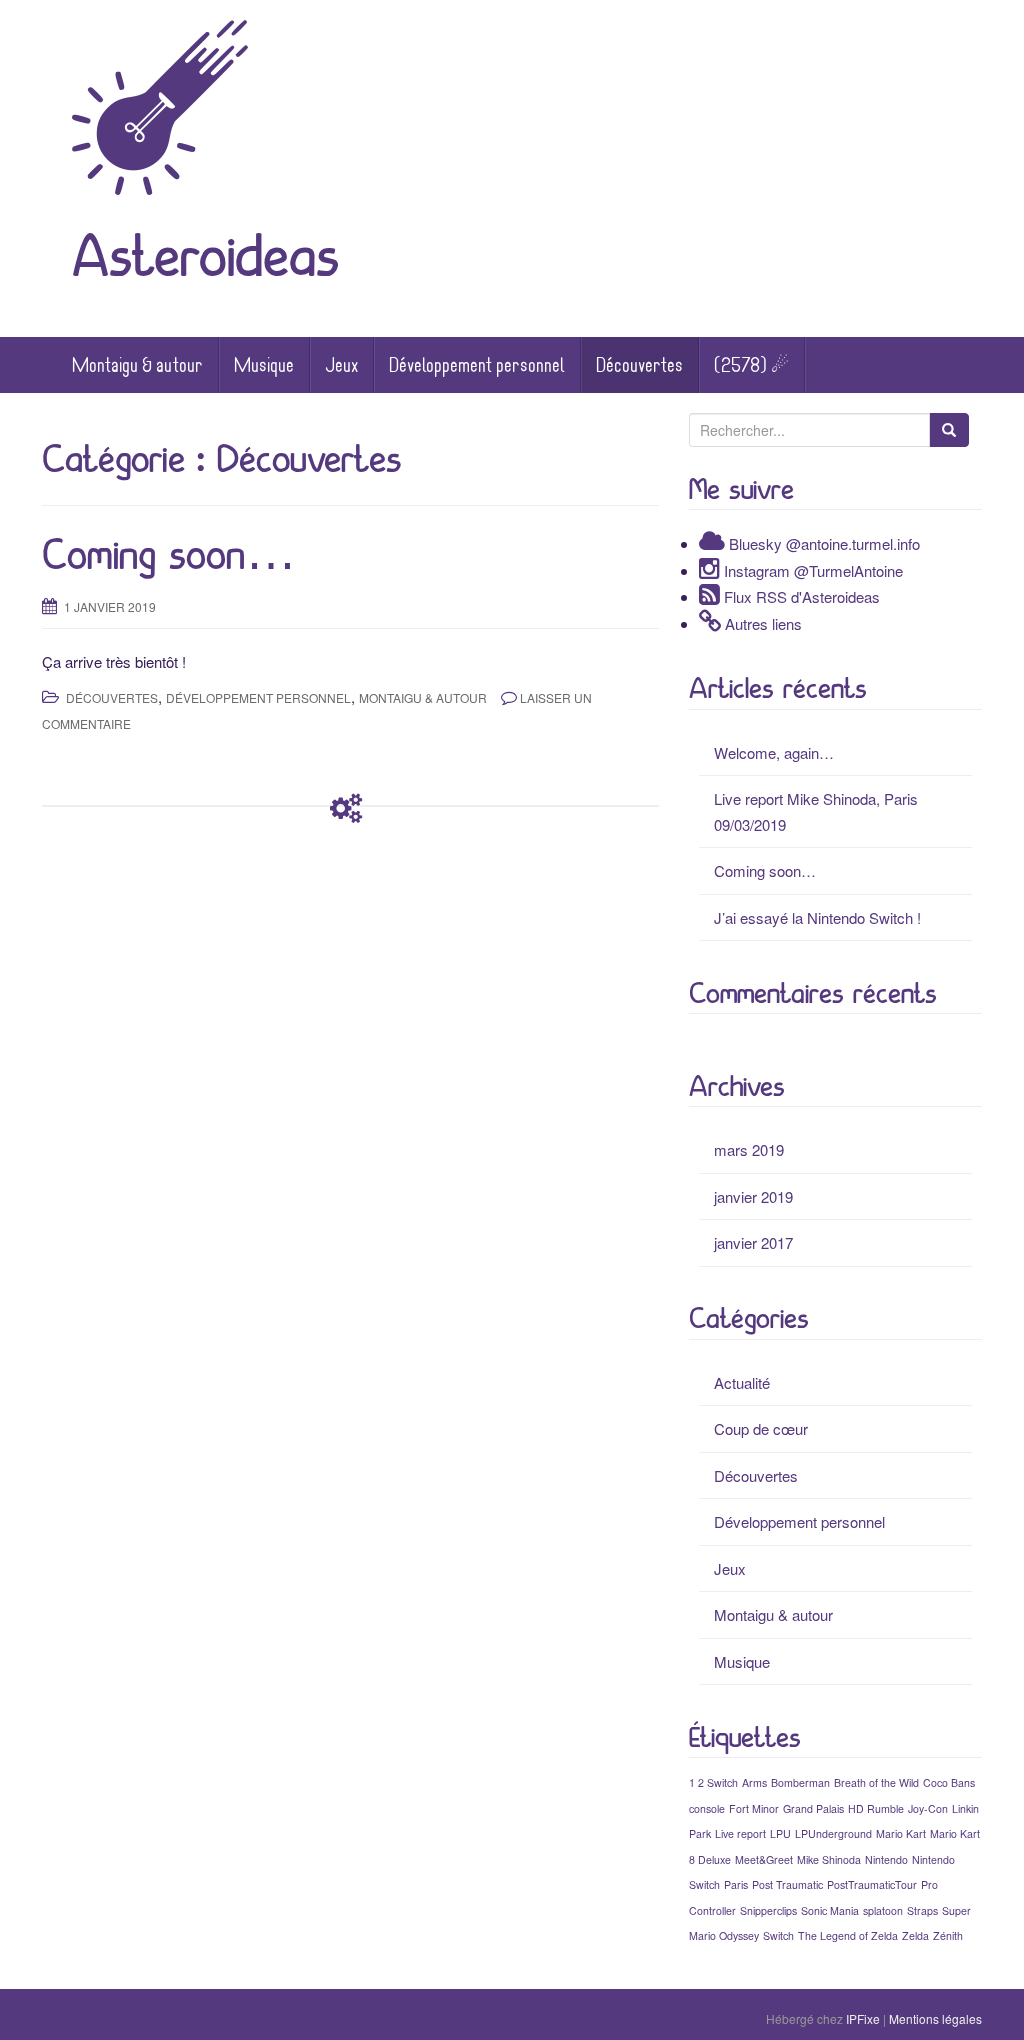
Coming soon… (169, 554)
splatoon (883, 1910)
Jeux (341, 364)
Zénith (948, 1935)
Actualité (742, 1382)
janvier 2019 (753, 1196)
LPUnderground (833, 1833)
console (707, 1808)
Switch (778, 1935)
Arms (754, 1782)
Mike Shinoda (829, 1859)
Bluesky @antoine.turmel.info (824, 543)
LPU (780, 1833)
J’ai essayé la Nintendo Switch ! (817, 917)
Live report (740, 1833)
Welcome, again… (774, 752)
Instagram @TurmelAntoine (813, 570)
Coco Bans (949, 1782)
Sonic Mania (830, 1910)
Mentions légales (935, 2018)
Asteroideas (205, 255)
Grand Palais (813, 1808)
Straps (922, 1910)
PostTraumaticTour (872, 1884)
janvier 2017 (753, 1242)
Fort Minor (754, 1808)
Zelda (915, 1935)
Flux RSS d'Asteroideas (802, 596)
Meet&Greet (764, 1859)
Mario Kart (901, 1833)
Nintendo (886, 1859)
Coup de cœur (761, 1428)
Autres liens (763, 623)
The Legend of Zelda (848, 1935)
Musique (264, 364)
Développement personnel (477, 364)
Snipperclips (768, 1910)
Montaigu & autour (137, 364)
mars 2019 (749, 1149)
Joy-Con (928, 1808)
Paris (736, 1884)
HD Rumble (876, 1808)
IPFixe (863, 2018)
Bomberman (800, 1782)
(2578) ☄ (751, 364)
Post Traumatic (787, 1884)
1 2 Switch (713, 1782)
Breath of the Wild (876, 1782)
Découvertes (639, 364)
